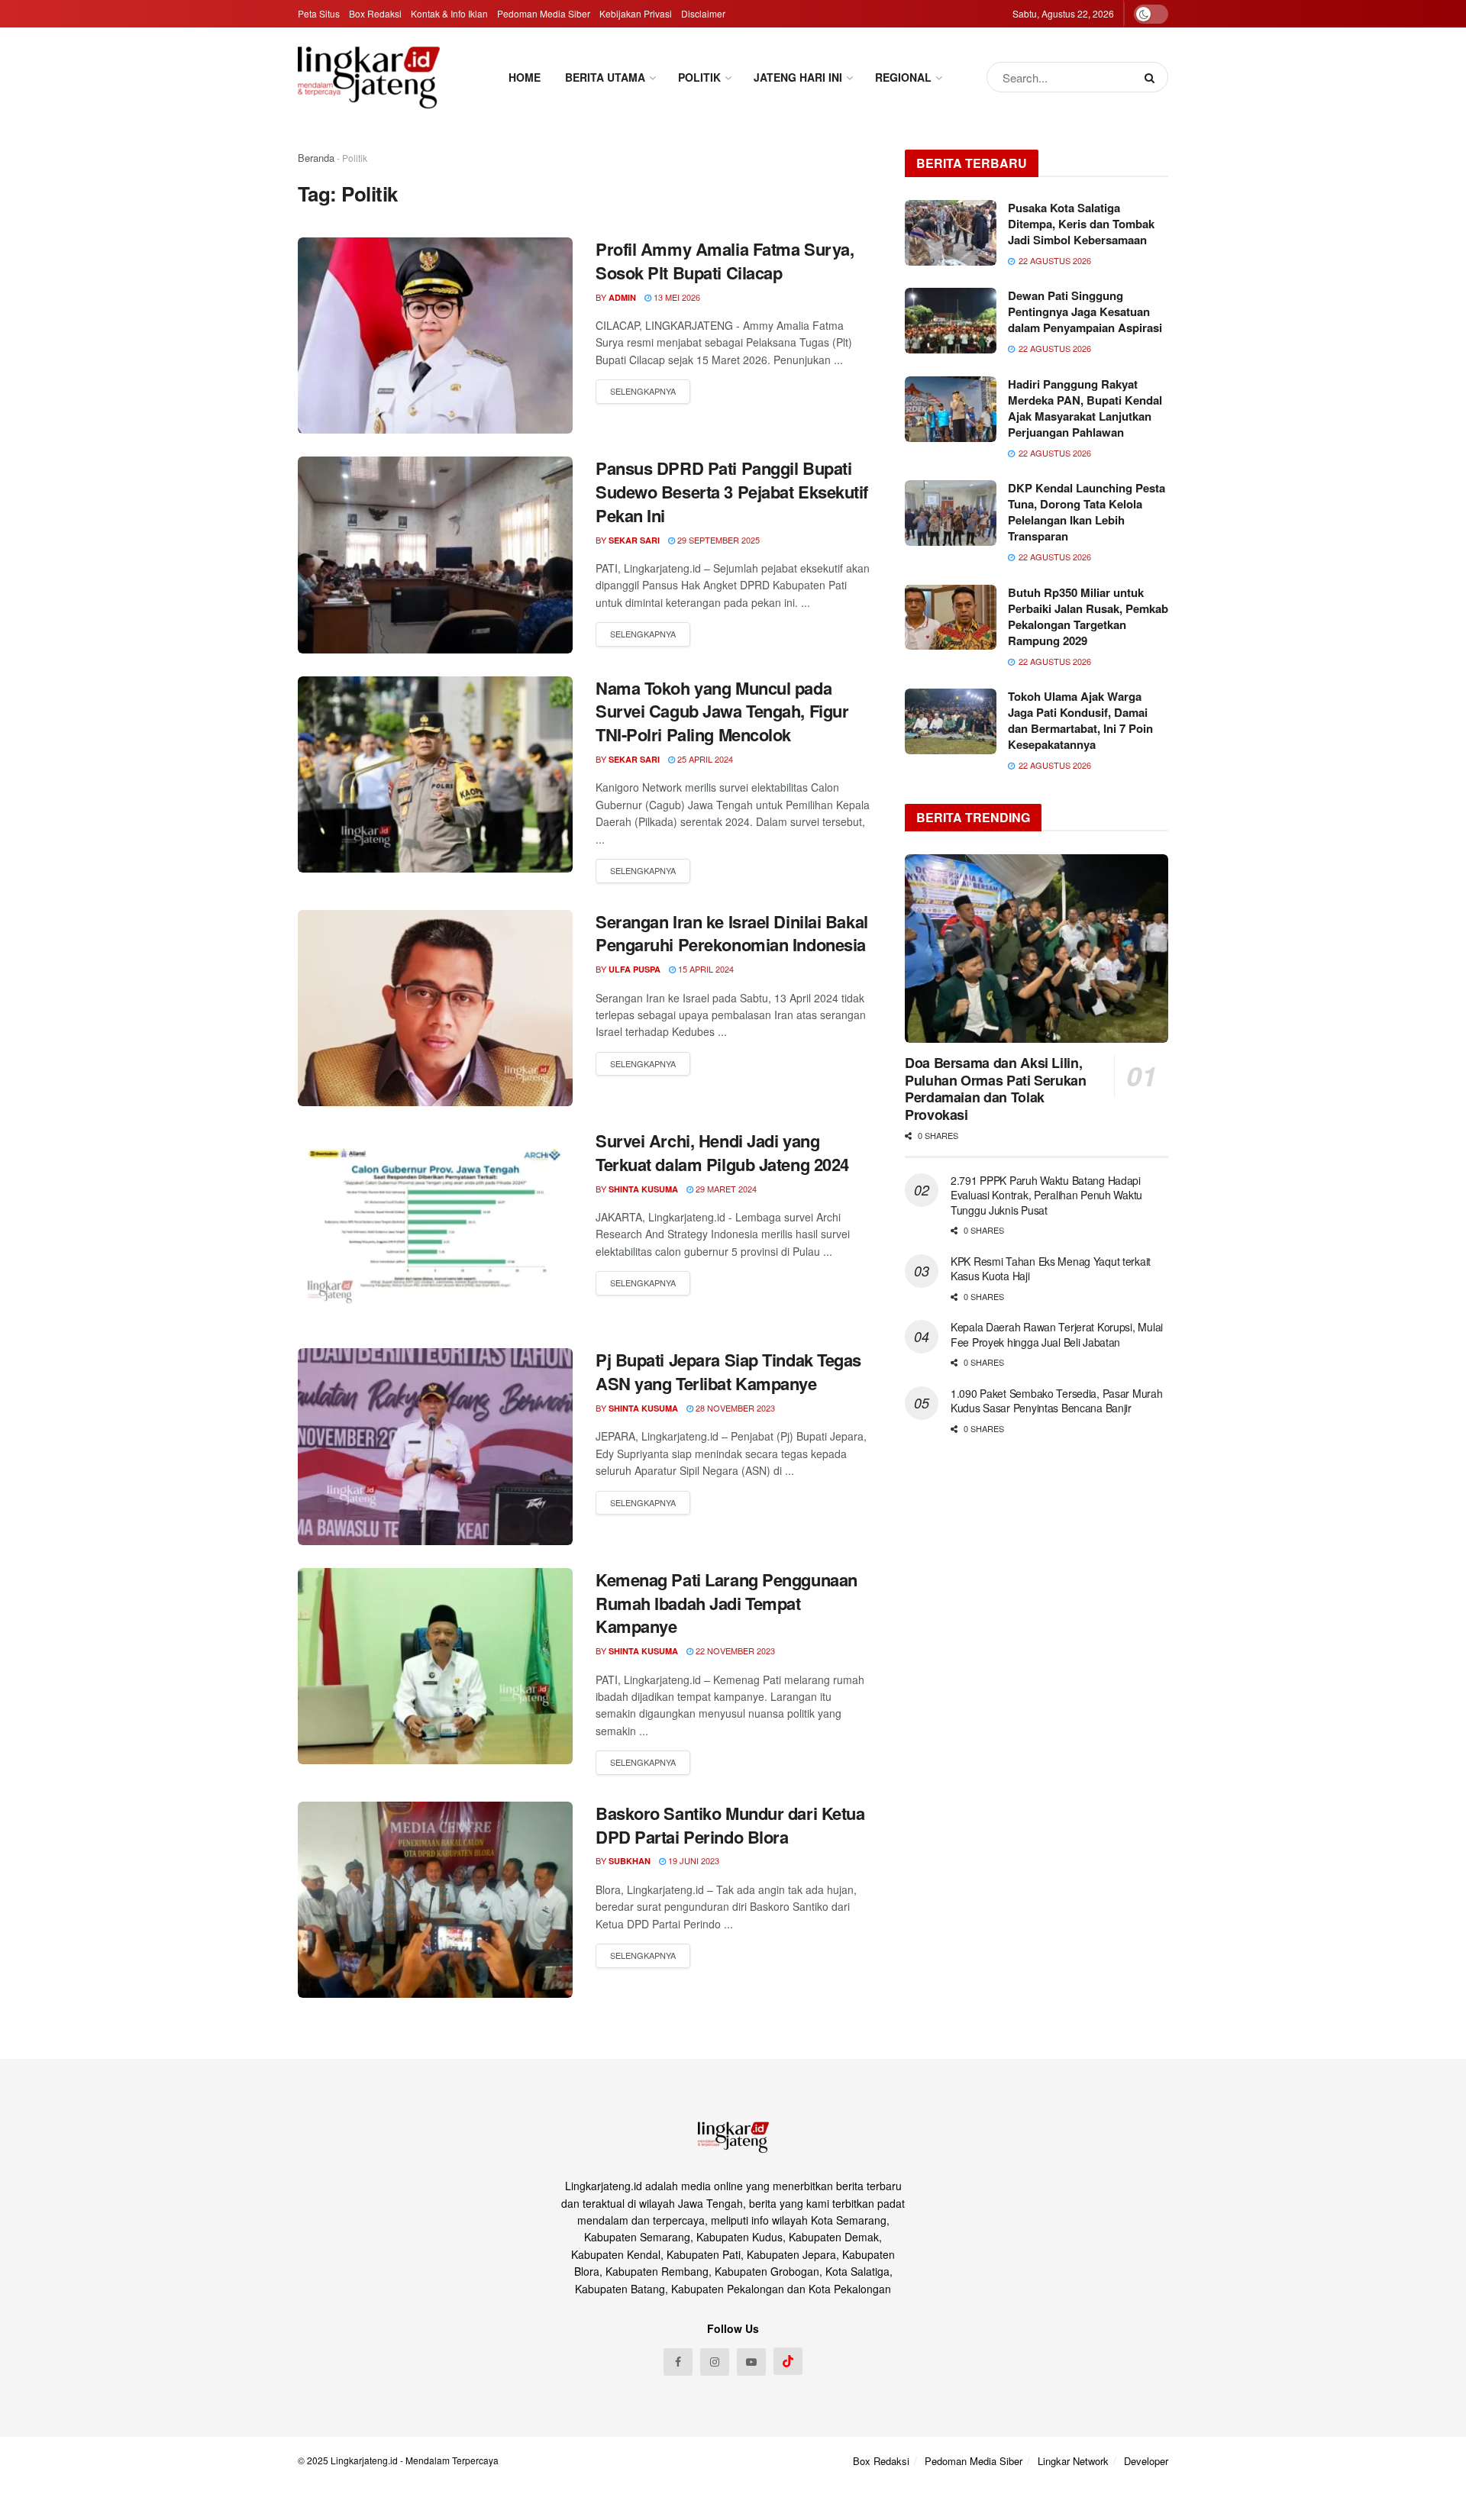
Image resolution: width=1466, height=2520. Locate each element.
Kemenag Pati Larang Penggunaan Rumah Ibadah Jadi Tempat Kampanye (727, 1603)
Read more (643, 392)
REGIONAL (903, 77)
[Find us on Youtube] (751, 2362)
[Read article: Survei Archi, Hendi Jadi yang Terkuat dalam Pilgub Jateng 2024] (435, 1227)
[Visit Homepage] (369, 77)
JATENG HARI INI (798, 77)
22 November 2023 (734, 1650)
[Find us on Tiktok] (788, 2361)
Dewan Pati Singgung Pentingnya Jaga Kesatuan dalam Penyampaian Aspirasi (1085, 311)
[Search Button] (1153, 77)
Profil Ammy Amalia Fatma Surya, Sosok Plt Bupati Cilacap (725, 261)
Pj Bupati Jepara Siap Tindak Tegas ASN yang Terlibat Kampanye (728, 1371)
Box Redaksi (375, 13)
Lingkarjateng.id (364, 2460)
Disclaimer (703, 13)
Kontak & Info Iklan (449, 13)
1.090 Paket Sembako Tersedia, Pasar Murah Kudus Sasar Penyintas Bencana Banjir (1057, 1401)
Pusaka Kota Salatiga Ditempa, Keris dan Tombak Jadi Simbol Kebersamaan (1081, 224)
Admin (622, 297)
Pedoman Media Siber (544, 13)
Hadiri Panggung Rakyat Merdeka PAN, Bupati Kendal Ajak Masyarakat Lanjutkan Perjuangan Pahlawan (1085, 408)
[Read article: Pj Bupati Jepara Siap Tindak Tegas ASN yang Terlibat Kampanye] (435, 1446)
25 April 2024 (704, 759)
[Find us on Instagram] (715, 2362)
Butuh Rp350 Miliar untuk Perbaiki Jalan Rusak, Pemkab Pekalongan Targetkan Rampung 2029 (1088, 616)
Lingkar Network (1073, 2461)
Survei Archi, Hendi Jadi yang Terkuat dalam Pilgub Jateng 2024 (722, 1152)
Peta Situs (319, 13)
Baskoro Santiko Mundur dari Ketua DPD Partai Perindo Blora (730, 1825)
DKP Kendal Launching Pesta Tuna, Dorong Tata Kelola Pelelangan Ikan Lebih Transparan (1087, 512)
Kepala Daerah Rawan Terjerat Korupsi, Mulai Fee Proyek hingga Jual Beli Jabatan (1057, 1334)
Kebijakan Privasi (636, 13)
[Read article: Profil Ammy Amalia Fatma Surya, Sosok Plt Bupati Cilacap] (435, 336)
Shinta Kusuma (643, 1189)
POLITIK (699, 77)
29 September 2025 (717, 540)
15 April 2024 (705, 969)
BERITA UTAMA (605, 77)
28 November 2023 (734, 1408)
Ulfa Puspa (635, 969)
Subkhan (630, 1861)
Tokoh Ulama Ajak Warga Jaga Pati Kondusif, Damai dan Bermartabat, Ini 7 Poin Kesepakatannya (1080, 720)
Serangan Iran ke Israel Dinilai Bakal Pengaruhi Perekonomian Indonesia (732, 933)
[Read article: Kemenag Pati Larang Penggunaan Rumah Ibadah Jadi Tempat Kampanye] (435, 1666)
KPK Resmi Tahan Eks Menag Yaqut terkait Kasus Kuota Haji (1051, 1269)
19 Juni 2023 (693, 1860)
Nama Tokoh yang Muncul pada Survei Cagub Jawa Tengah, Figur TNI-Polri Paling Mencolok (722, 711)
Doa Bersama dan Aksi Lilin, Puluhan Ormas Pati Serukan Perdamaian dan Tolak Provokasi (996, 1089)
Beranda (316, 158)
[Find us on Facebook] (678, 2362)
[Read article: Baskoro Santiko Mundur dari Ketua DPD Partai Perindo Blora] (435, 1900)
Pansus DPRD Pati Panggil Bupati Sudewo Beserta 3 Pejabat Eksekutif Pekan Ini (732, 492)
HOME (525, 77)
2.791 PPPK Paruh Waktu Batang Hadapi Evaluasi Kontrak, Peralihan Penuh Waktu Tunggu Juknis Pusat (1046, 1195)
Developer (1146, 2461)
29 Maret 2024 (725, 1189)
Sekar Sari (634, 540)
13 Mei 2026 (676, 297)
